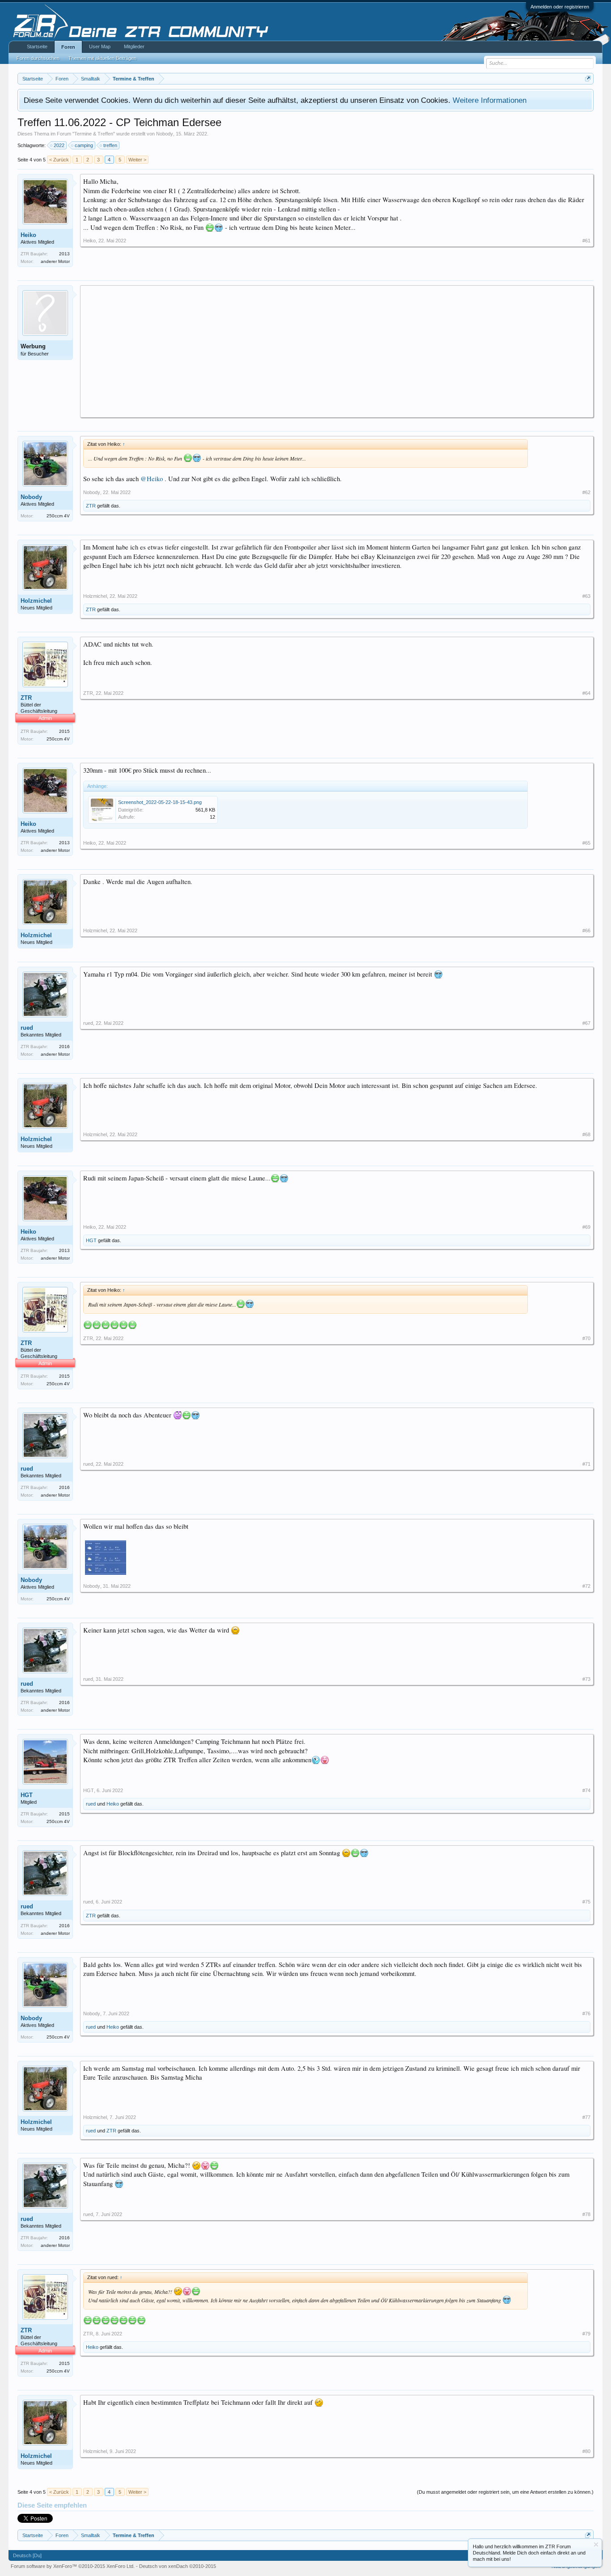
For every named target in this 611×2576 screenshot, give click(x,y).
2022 (59, 145)
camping (84, 145)
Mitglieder (134, 47)
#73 (586, 1679)
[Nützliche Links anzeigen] (588, 78)
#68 (586, 1134)
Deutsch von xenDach (178, 2566)
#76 (586, 2013)
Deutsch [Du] (27, 2555)
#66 (586, 931)
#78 (586, 2214)
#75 (586, 1902)
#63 (586, 596)
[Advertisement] (337, 351)
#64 (586, 693)
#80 (586, 2451)
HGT (91, 1240)
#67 (586, 1023)
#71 (586, 1464)
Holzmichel (36, 601)
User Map (100, 47)
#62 (586, 492)
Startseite (37, 47)
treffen (110, 145)
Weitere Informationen (490, 100)
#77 (586, 2117)
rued (27, 1028)
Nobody (165, 134)
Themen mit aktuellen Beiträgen (102, 58)
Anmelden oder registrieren (560, 7)
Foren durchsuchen (38, 58)
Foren (68, 47)
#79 (586, 2334)
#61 (586, 241)
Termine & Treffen (94, 134)
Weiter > (137, 160)
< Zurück (59, 160)
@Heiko (152, 479)
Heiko (28, 235)
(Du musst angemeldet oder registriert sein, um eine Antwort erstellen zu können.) (505, 2492)
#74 (586, 1790)
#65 (586, 843)
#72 (586, 1586)
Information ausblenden (596, 2544)
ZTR (91, 506)
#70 (586, 1338)
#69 (586, 1227)
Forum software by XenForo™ (73, 2566)
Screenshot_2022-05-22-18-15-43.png (160, 802)
